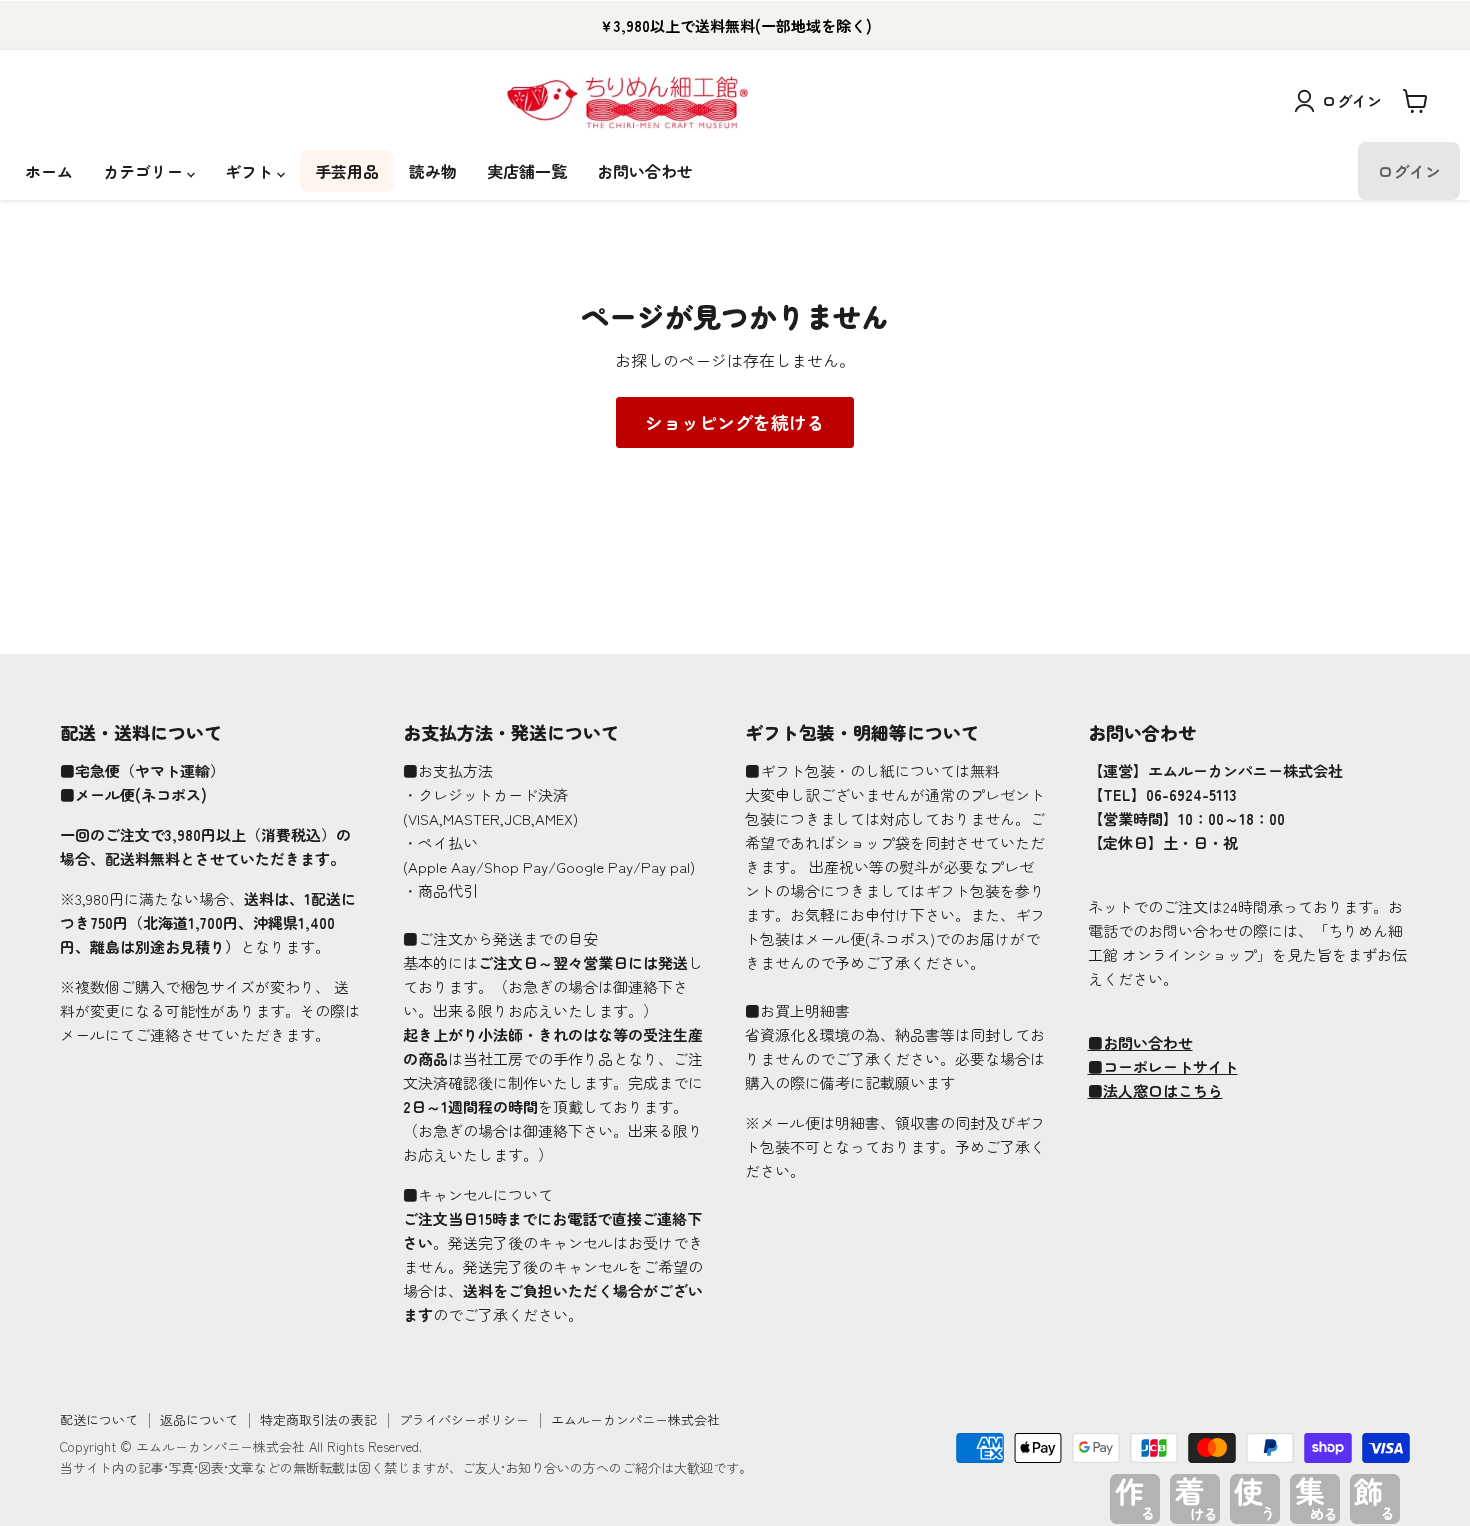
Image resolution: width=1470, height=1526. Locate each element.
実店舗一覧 (527, 171)
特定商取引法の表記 (318, 1419)
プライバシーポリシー (464, 1419)
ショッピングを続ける (735, 422)
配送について (99, 1419)
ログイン (1352, 100)
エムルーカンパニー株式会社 (635, 1419)
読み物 (433, 171)
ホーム (49, 171)
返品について (199, 1419)
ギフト (251, 171)
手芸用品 (347, 171)
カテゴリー (145, 171)
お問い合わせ (645, 171)
